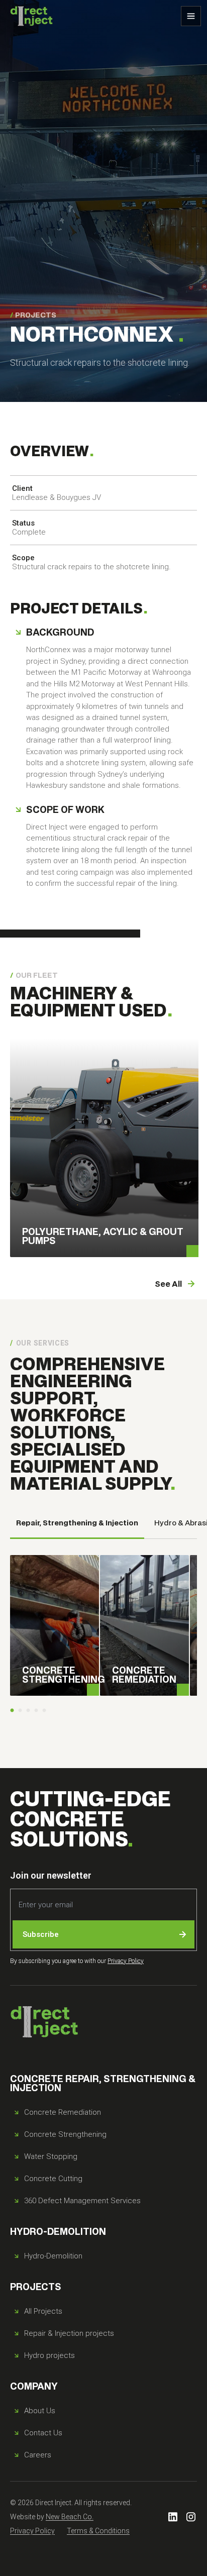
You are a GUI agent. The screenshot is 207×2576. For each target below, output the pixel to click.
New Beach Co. (70, 2517)
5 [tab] (44, 1711)
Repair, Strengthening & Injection (77, 1522)
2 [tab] (20, 1711)
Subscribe (41, 1934)
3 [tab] (28, 1711)
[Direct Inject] (31, 16)
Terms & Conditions (98, 2531)
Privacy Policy (126, 1961)
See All (168, 1283)
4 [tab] (36, 1711)
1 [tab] (12, 1711)
